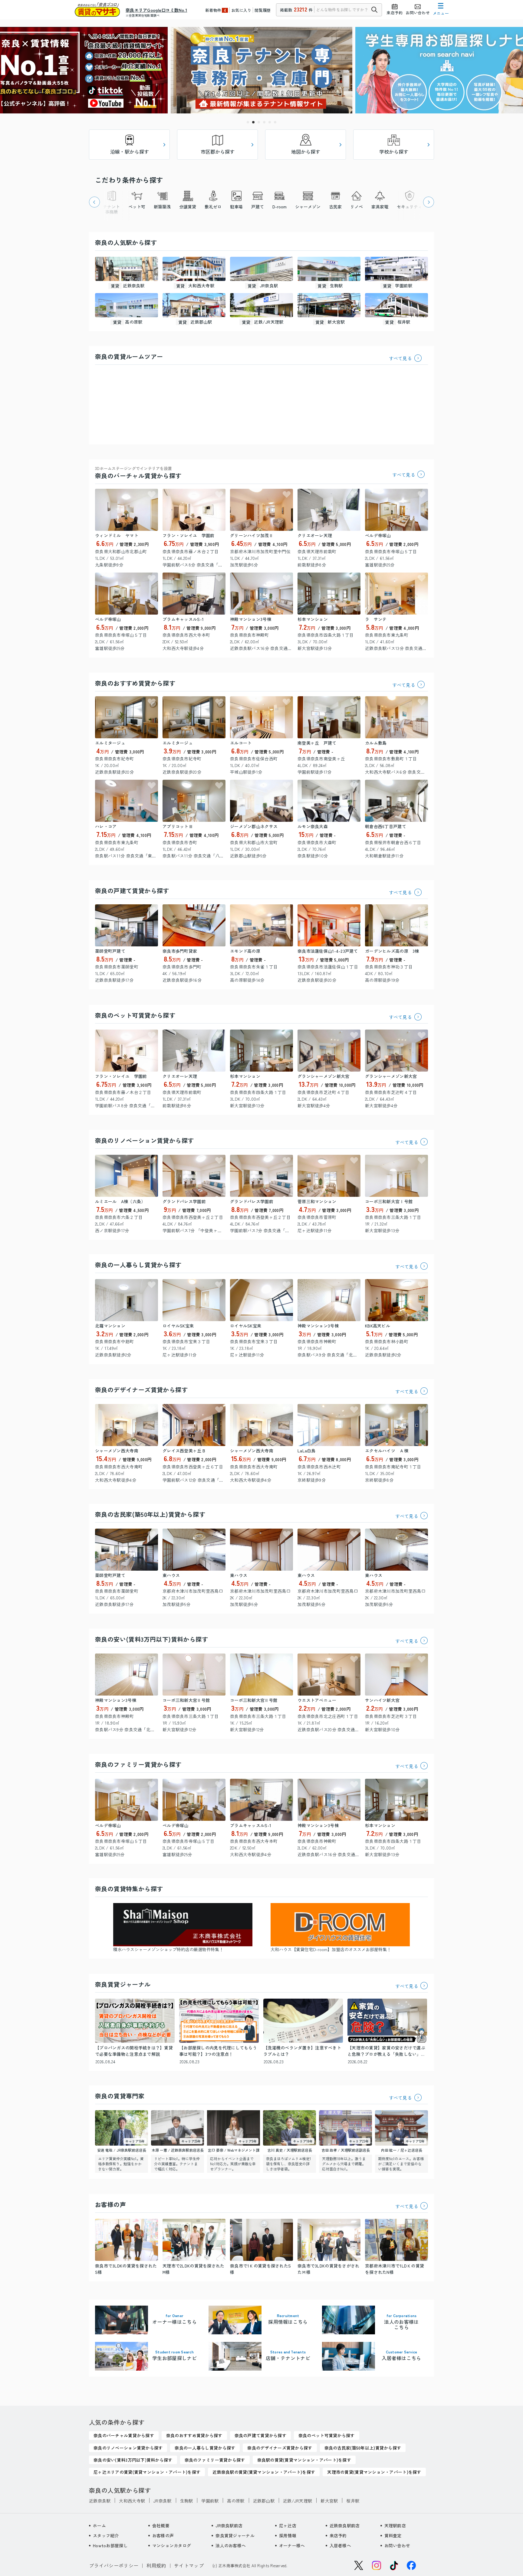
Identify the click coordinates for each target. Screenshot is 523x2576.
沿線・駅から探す (130, 152)
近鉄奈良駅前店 (345, 2525)
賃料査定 (393, 2535)
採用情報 (288, 2535)
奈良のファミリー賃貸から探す (138, 1764)
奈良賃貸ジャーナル (235, 2535)
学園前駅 (210, 2501)
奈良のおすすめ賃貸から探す (135, 683)
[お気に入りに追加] (152, 495)
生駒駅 (187, 2501)
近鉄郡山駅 (264, 2501)
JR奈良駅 (162, 2501)
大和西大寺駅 (132, 2501)
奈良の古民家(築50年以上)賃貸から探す (150, 1514)
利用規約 (156, 2565)
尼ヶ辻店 (288, 2525)
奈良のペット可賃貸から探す (135, 1015)
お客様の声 (163, 2535)
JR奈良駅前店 (229, 2525)
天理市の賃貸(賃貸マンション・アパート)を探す (374, 2472)
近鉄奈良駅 (100, 2501)
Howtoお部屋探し (110, 2545)
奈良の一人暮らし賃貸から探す (138, 1265)
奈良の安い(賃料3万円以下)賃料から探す (151, 1639)
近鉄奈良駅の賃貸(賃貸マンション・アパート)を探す (264, 2472)
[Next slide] (429, 202)
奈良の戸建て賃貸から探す (132, 891)
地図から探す (306, 152)
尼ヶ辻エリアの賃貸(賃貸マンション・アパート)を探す (147, 2472)
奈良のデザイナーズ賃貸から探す (141, 1390)
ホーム (99, 2525)
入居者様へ (340, 2545)
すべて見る (401, 358)
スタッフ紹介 (106, 2535)
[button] (248, 122)
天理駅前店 (395, 2525)
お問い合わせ (397, 2545)
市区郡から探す (218, 152)
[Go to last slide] (94, 202)
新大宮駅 (329, 2501)
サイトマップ (189, 2565)
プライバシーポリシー (114, 2565)
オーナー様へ (292, 2545)
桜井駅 (353, 2501)
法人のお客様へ (231, 2545)
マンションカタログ (172, 2545)
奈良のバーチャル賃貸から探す (138, 473)
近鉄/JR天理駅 (298, 2501)
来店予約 (338, 2535)
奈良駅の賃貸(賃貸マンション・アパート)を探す (304, 2460)
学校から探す (394, 152)
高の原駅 (236, 2501)
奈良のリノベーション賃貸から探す (144, 1140)
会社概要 (161, 2525)
